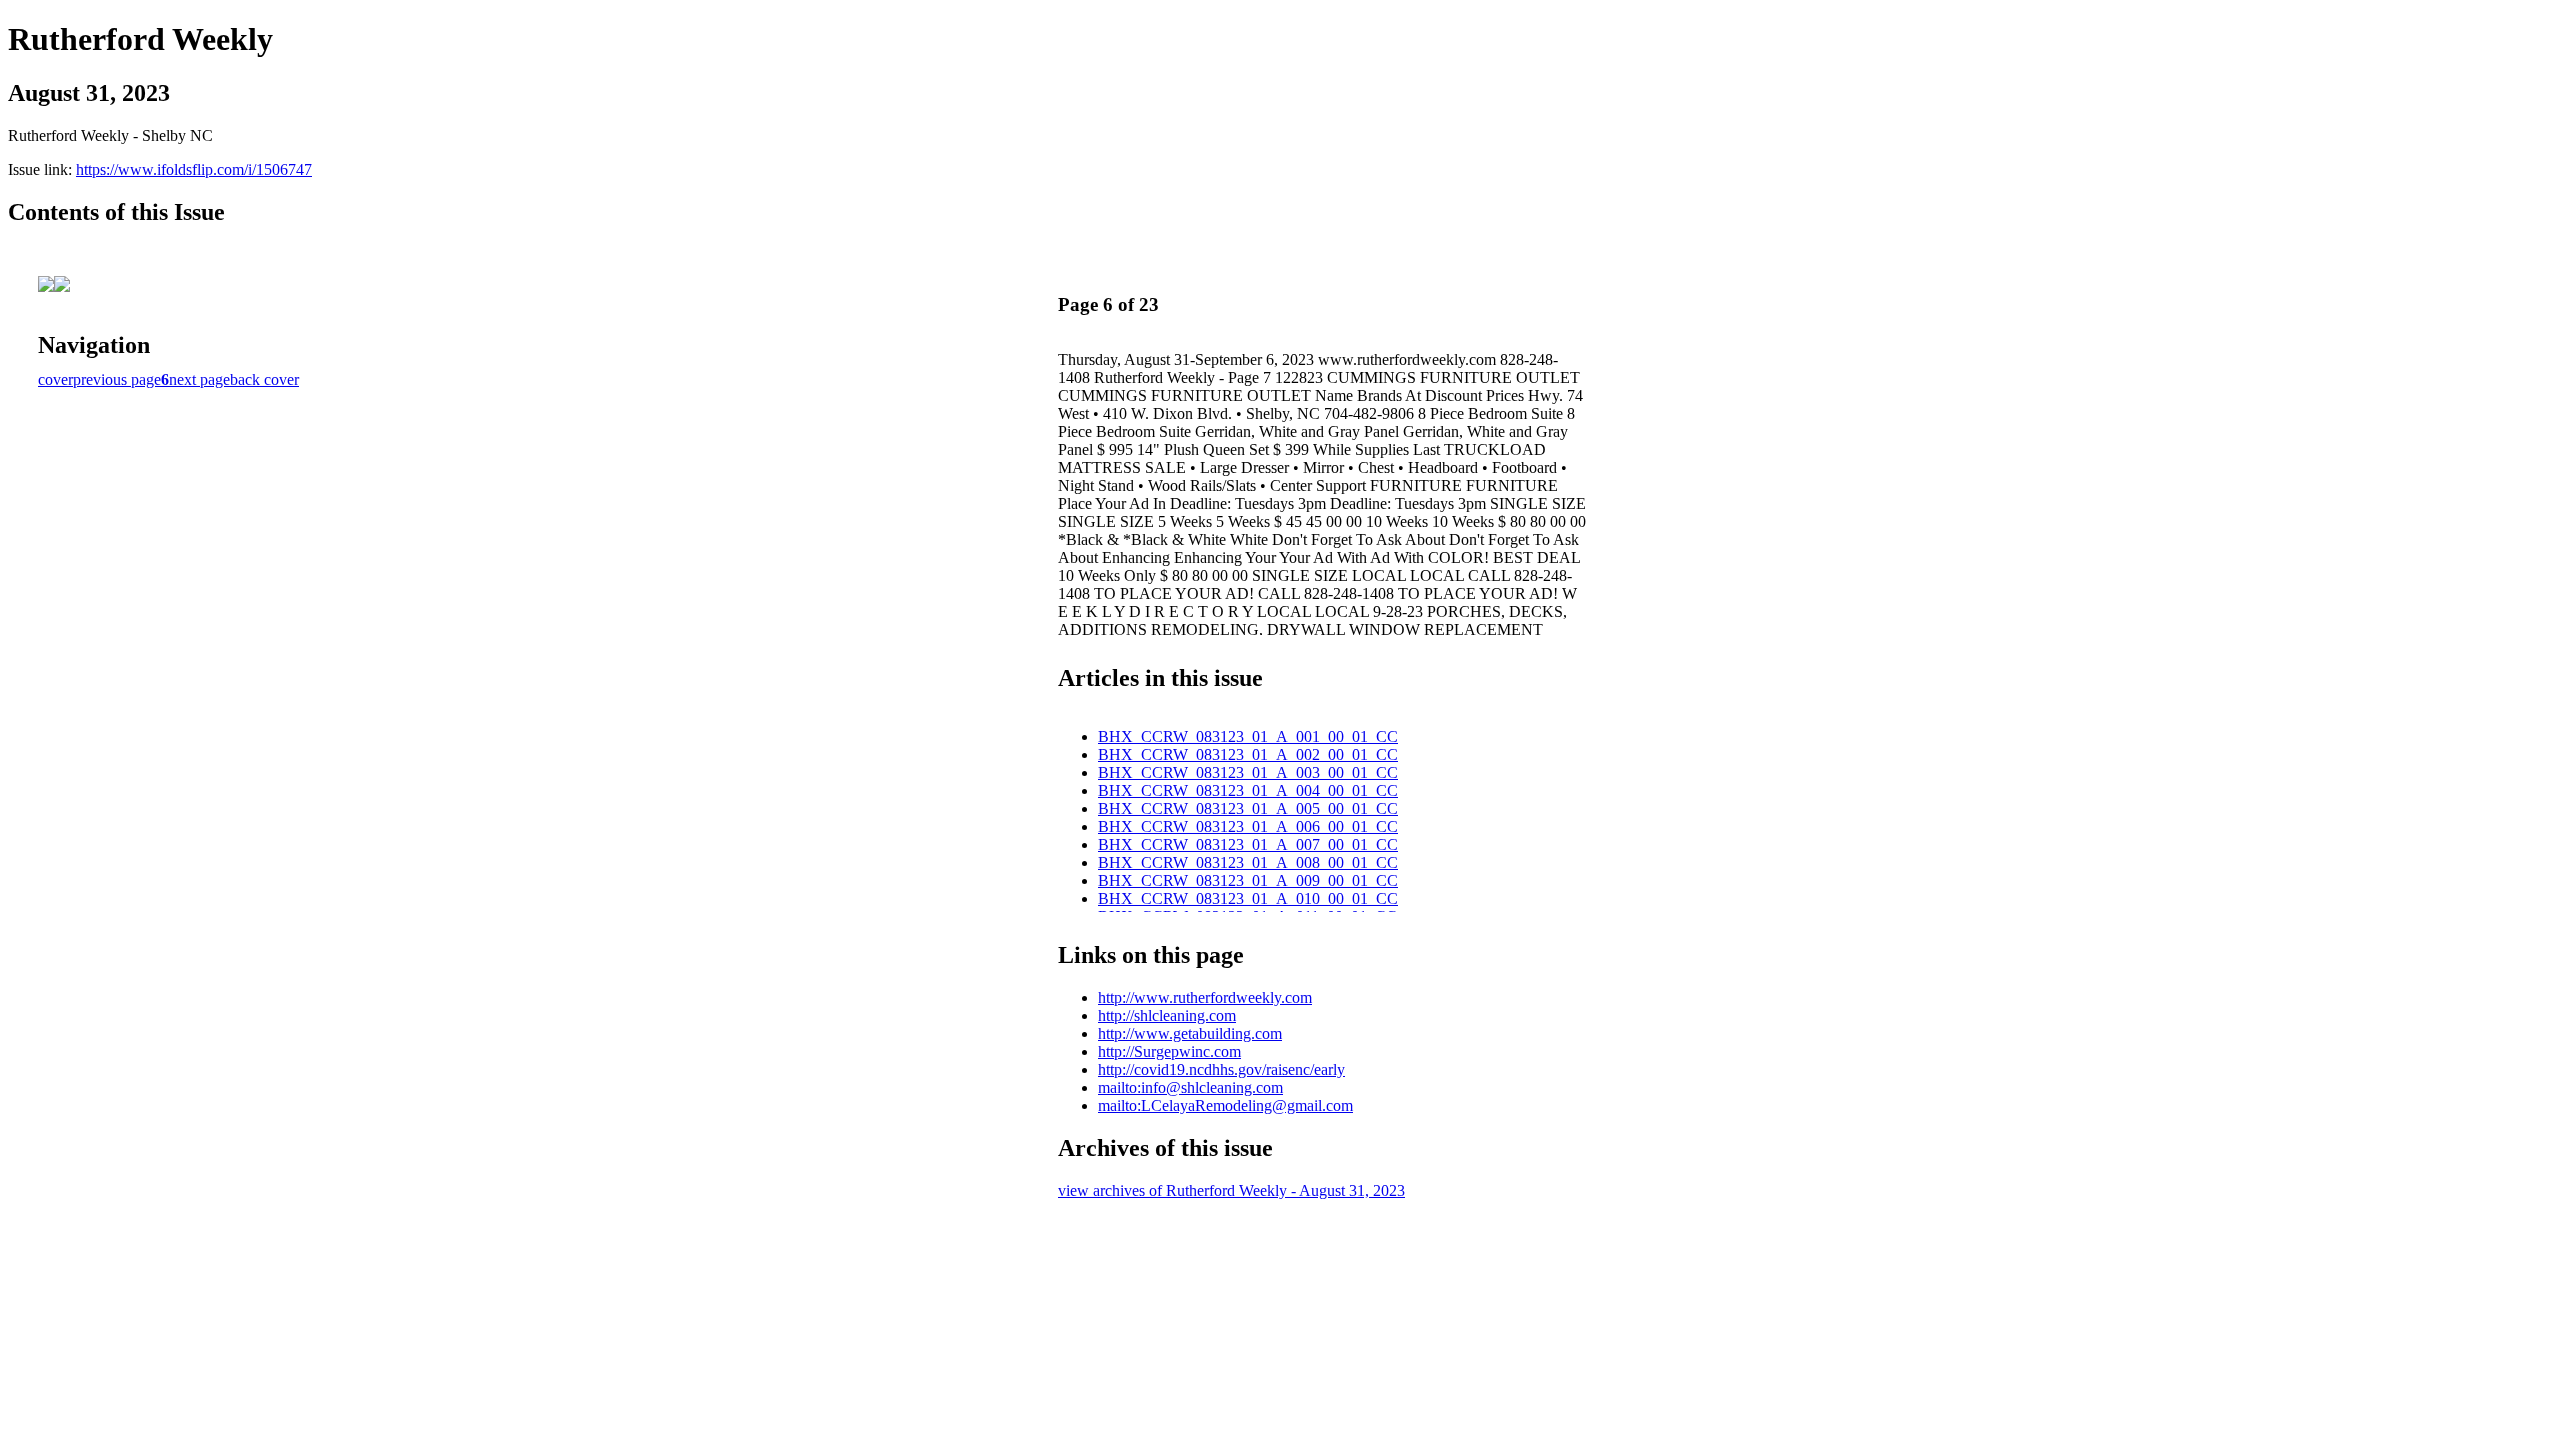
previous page (117, 379)
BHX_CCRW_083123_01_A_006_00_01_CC (1248, 826)
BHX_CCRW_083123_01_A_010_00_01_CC (1248, 898)
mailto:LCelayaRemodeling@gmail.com (1225, 1105)
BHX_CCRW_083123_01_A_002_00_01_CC (1248, 754)
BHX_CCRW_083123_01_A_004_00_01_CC (1248, 790)
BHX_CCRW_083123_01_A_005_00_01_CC (1248, 808)
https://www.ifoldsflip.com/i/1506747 (194, 169)
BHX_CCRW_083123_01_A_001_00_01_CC (1248, 736)
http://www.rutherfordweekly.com (1205, 997)
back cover (264, 379)
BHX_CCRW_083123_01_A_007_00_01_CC (1248, 844)
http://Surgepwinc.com (1169, 1051)
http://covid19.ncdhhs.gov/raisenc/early (1221, 1069)
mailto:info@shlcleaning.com (1190, 1087)
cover (55, 379)
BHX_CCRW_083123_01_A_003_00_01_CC (1248, 772)
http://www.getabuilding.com (1190, 1033)
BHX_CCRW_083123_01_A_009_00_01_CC (1248, 880)
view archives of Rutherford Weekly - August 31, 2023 (1231, 1190)
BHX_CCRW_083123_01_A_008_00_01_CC (1248, 862)
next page (199, 379)
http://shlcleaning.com (1167, 1015)
